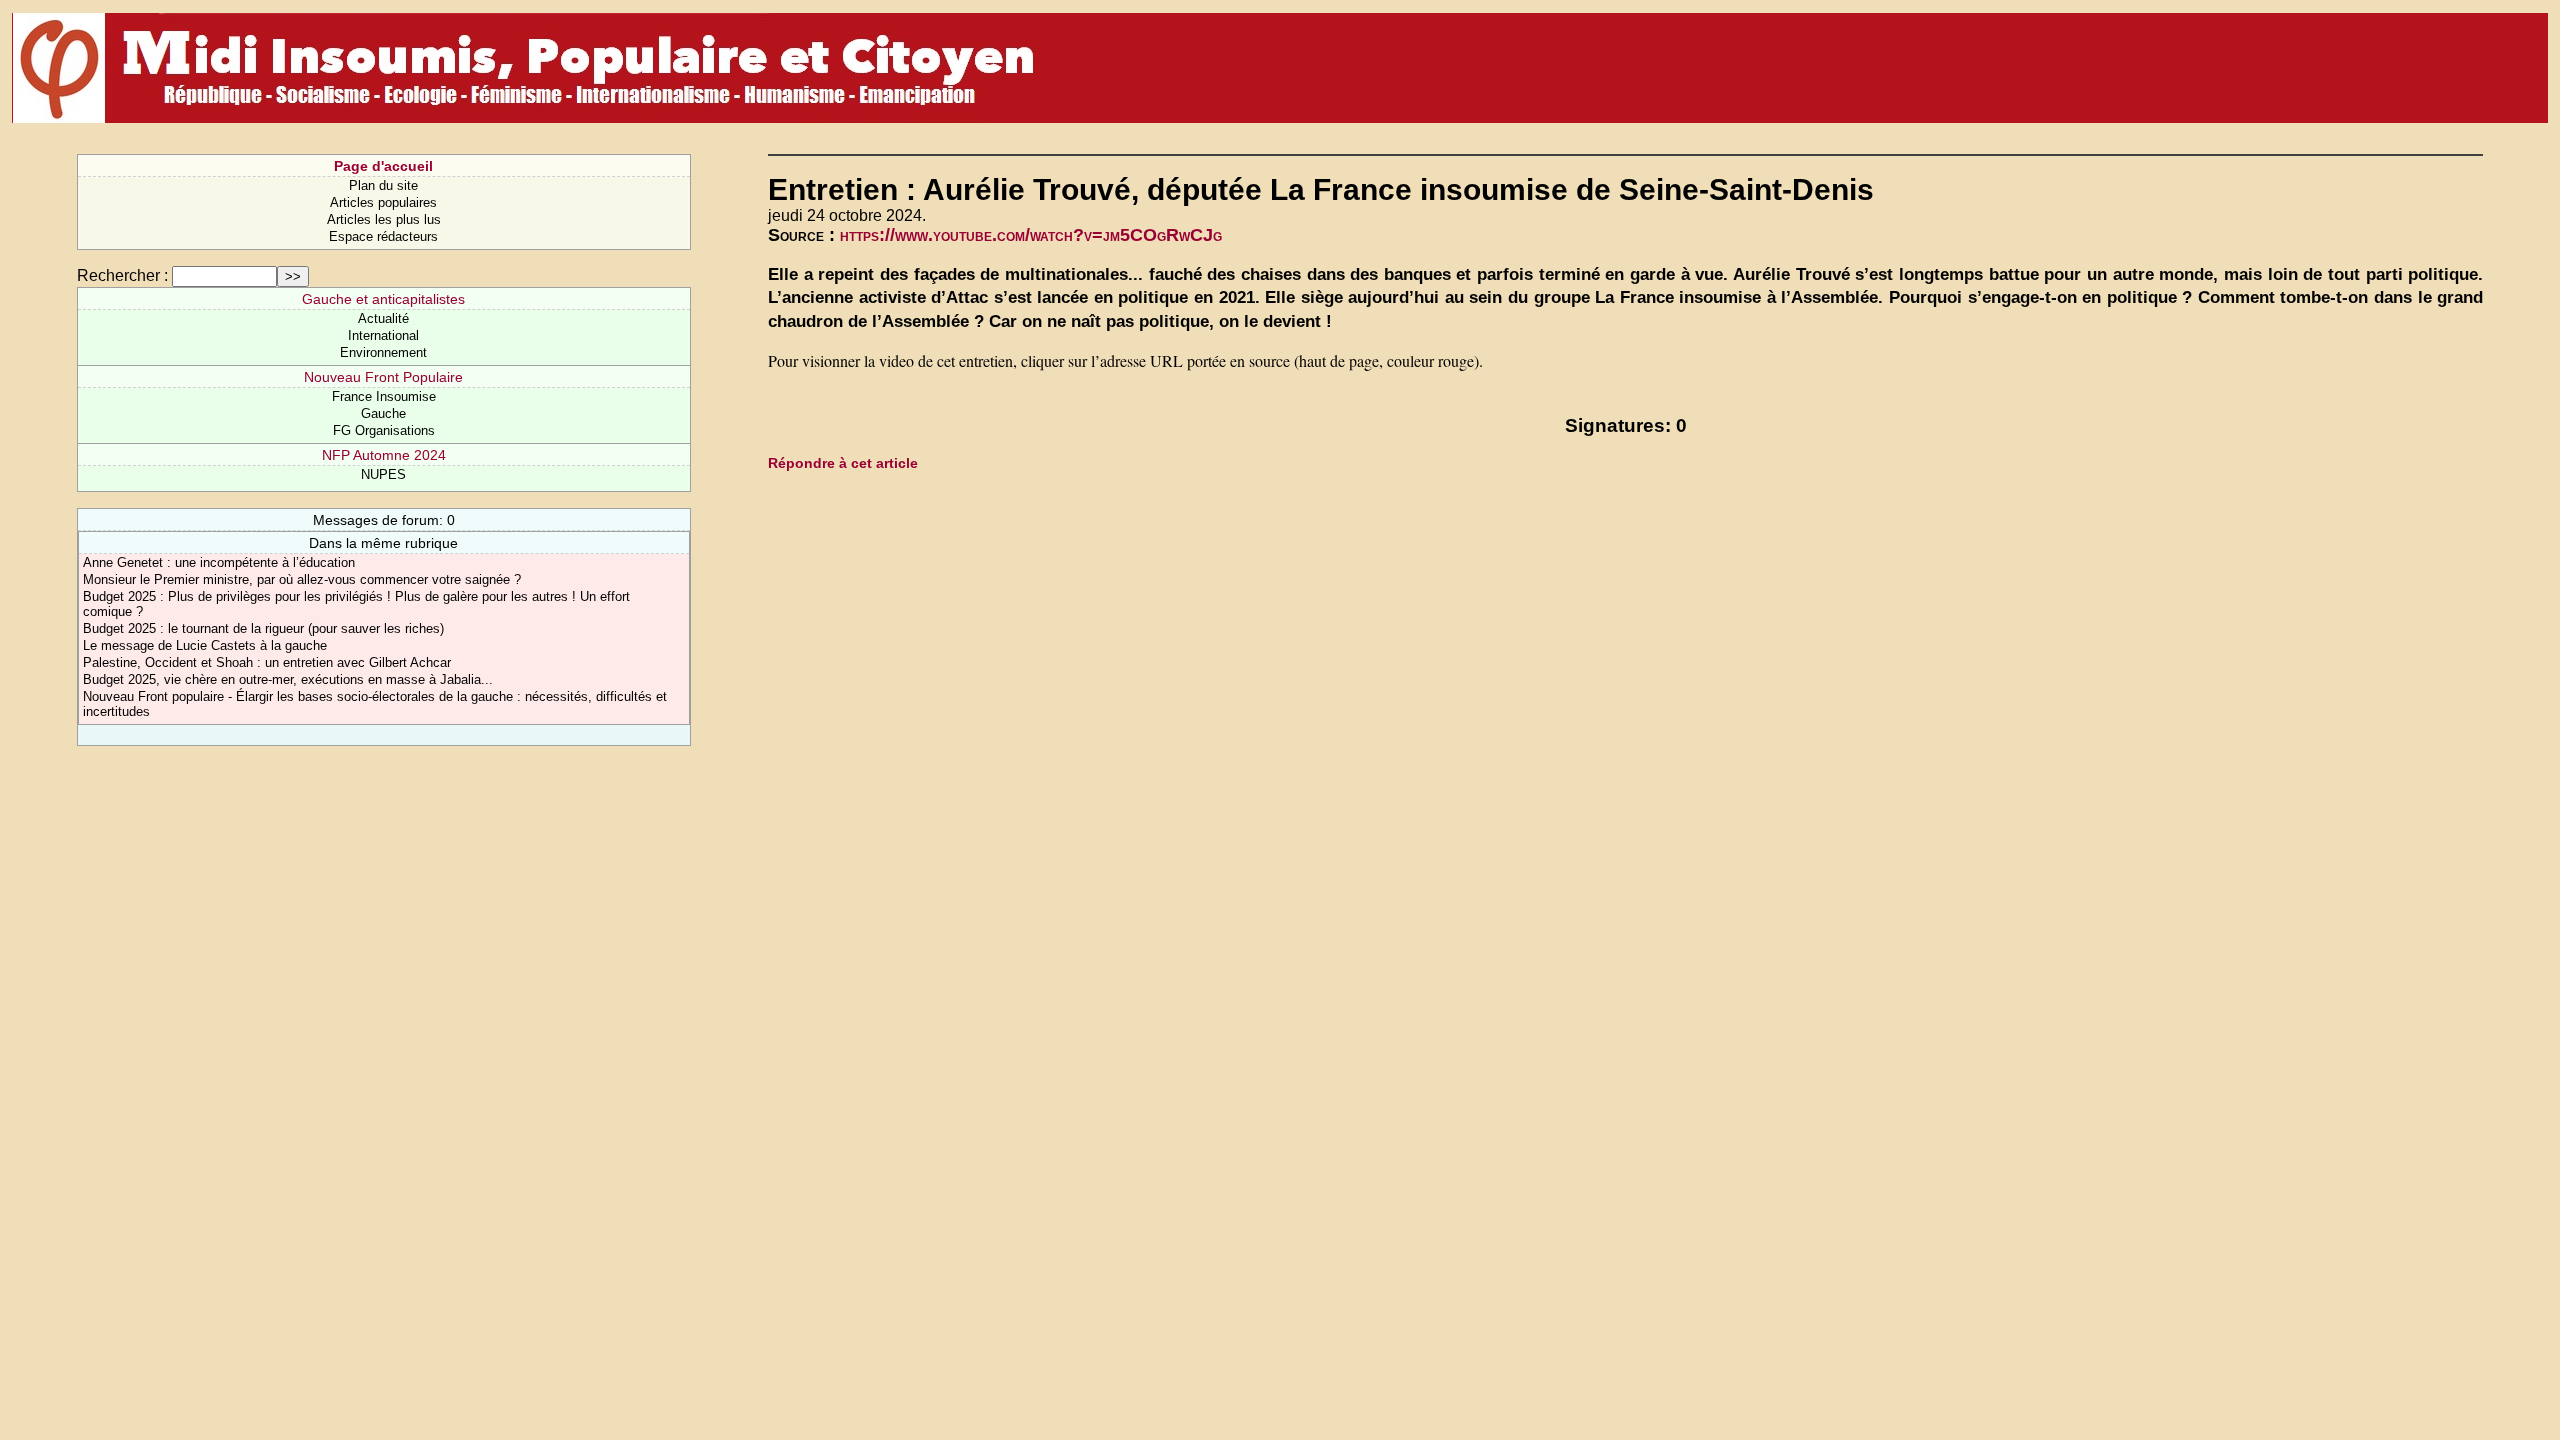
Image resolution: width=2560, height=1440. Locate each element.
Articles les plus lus (384, 219)
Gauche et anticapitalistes (383, 299)
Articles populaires (383, 202)
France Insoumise (384, 396)
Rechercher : (122, 275)
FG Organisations (384, 430)
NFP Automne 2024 (384, 455)
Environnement (383, 352)
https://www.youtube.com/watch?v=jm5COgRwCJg (1031, 235)
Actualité (383, 318)
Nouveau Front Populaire (383, 377)
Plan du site (383, 185)
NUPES (383, 474)
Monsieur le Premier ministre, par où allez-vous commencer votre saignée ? (302, 579)
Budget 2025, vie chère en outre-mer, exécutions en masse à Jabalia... (288, 679)
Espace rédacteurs (383, 236)
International (383, 335)
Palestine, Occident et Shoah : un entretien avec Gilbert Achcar (267, 662)
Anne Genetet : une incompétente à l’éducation (219, 562)
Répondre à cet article (843, 463)
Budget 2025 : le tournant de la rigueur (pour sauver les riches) (263, 628)
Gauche (383, 413)
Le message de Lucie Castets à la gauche (205, 645)
